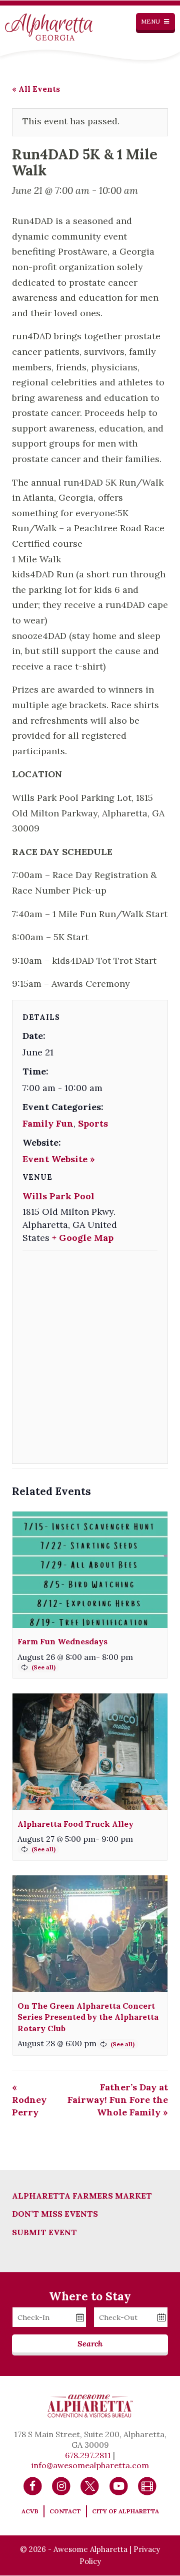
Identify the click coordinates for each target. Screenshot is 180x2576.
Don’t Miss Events (55, 2214)
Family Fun (48, 1123)
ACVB (30, 2511)
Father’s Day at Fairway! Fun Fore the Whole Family (118, 2100)
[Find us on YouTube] (119, 2485)
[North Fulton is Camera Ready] (147, 2485)
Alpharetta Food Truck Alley (75, 1824)
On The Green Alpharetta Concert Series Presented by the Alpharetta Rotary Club (88, 2017)
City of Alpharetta (125, 2511)
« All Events (36, 89)
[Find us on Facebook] (33, 2485)
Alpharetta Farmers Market (82, 2196)
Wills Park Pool (58, 1196)
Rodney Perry (29, 2100)
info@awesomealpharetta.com (90, 2465)
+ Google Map (83, 1238)
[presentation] (90, 1570)
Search (90, 2343)
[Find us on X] (90, 2485)
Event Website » (59, 1159)
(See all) (43, 1667)
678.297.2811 (88, 2455)
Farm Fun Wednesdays (62, 1641)
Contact (65, 2511)
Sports (93, 1123)
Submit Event (44, 2232)
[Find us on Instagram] (61, 2485)
